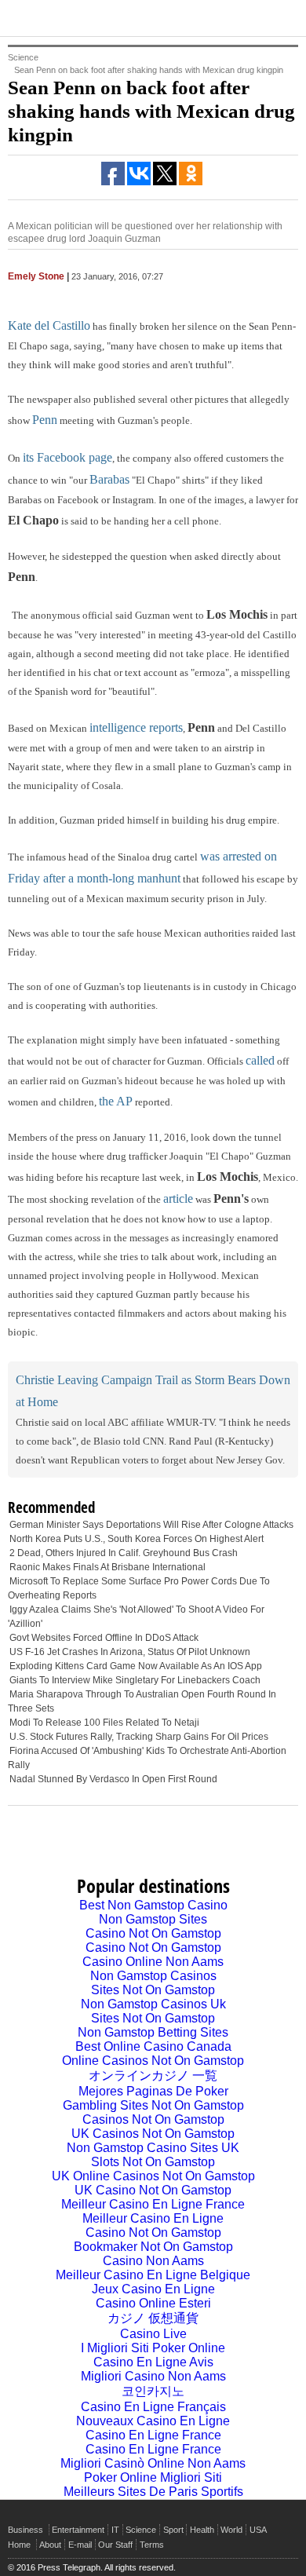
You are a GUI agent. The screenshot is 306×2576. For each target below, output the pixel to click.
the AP (116, 1101)
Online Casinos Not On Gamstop (153, 2061)
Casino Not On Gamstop (153, 1933)
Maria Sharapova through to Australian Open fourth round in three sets (142, 1701)
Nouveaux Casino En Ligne (153, 2421)
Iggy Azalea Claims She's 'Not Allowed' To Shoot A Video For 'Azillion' (136, 1617)
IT (115, 2530)
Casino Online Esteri (153, 2303)
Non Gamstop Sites (153, 1919)
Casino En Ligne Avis (153, 2362)
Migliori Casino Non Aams (153, 2376)
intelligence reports (136, 727)
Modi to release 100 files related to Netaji (104, 1723)
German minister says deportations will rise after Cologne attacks (151, 1525)
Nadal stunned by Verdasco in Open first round (113, 1779)
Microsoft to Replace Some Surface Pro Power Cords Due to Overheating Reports (139, 1588)
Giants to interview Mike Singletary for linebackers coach (135, 1680)
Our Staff (115, 2545)
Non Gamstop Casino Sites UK (153, 2148)
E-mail (80, 2545)
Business (25, 2530)
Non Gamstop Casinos (153, 1976)
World (231, 2530)
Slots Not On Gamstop (153, 2162)
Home (19, 2545)
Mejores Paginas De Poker (153, 2091)
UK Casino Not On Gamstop (153, 2190)
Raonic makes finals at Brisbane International (107, 1567)
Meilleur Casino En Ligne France (153, 2204)
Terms (152, 2545)
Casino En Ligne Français (153, 2407)
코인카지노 (153, 2391)
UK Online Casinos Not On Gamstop (153, 2176)
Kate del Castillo (49, 325)
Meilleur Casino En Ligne (153, 2218)
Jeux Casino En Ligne (153, 2289)
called (260, 1060)
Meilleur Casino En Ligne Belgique (153, 2275)
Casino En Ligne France (153, 2435)
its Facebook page (67, 457)
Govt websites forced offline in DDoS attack (104, 1638)
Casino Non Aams (153, 2261)
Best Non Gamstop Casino (153, 1905)
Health (202, 2530)
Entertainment (78, 2530)
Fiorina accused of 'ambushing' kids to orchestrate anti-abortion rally (147, 1758)
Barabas (109, 479)
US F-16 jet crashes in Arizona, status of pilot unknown (130, 1652)
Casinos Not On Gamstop (153, 2119)
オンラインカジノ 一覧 (153, 2075)
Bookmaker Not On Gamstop (153, 2247)
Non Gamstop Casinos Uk (153, 2004)
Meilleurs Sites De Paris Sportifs (153, 2492)
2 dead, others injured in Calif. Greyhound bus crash (124, 1553)
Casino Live (153, 2334)
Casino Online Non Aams (153, 1962)
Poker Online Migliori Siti (153, 2477)
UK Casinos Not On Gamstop (153, 2134)
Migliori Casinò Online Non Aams (153, 2463)
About (50, 2545)
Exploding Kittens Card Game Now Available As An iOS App (136, 1666)
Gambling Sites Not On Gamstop (153, 2105)
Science (141, 2530)
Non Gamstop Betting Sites (153, 2032)
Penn (45, 420)
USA (258, 2530)
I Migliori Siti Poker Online (153, 2348)
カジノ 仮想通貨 (153, 2318)
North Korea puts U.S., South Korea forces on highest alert (137, 1539)
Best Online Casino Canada (153, 2046)
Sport (173, 2530)
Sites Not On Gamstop (153, 1990)
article (178, 1198)
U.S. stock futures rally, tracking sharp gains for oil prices (139, 1737)
